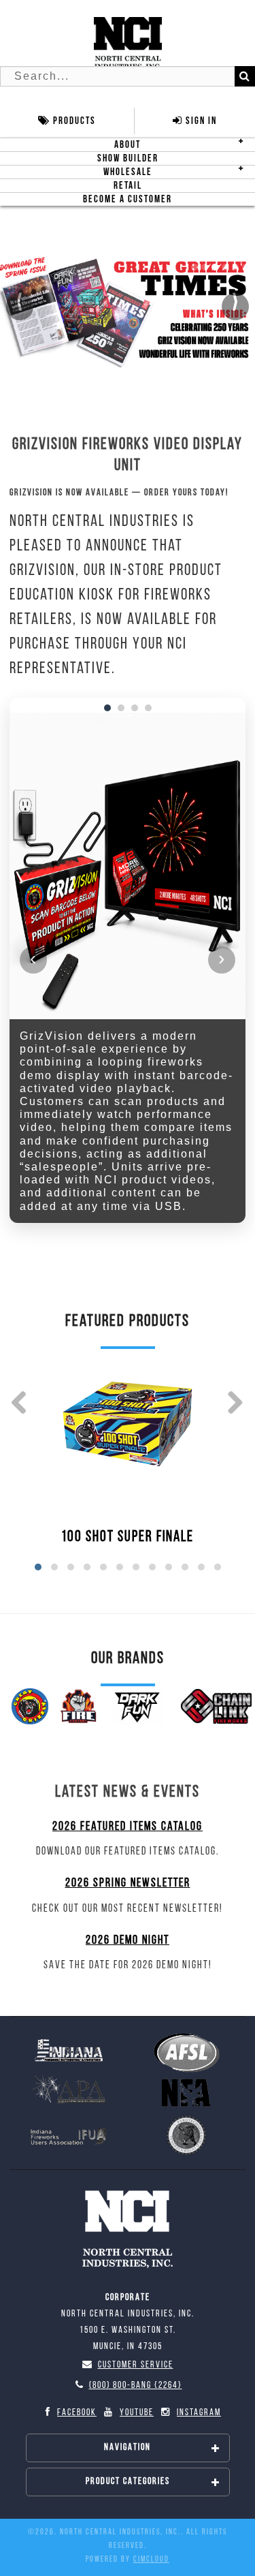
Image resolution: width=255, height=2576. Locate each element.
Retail (128, 186)
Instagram (199, 2413)
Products (73, 121)
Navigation (128, 2448)
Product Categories (128, 2482)
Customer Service (136, 2365)
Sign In (200, 121)
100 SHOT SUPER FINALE (128, 1537)
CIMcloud (151, 2560)
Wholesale (128, 172)
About (128, 145)
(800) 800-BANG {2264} (136, 2386)
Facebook (77, 2413)
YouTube (137, 2413)
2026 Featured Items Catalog (128, 1827)
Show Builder (128, 158)
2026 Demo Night (128, 1941)
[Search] (245, 76)
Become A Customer (128, 199)
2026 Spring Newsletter (128, 1884)
